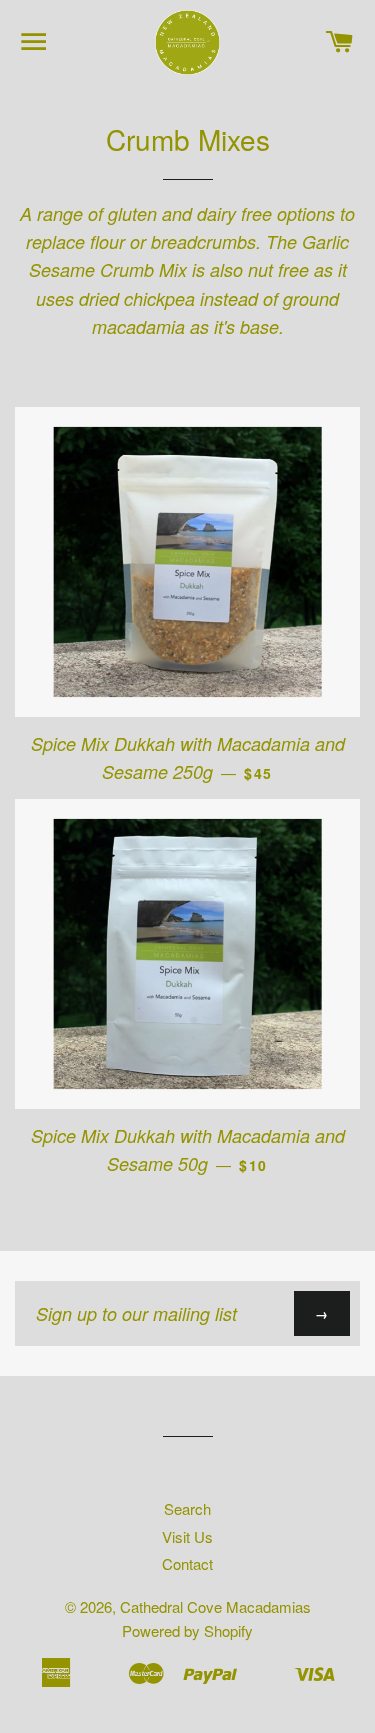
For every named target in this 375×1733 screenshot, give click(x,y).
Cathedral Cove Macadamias (215, 1606)
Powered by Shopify (187, 1630)
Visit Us (187, 1536)
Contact (187, 1563)
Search (187, 1508)
